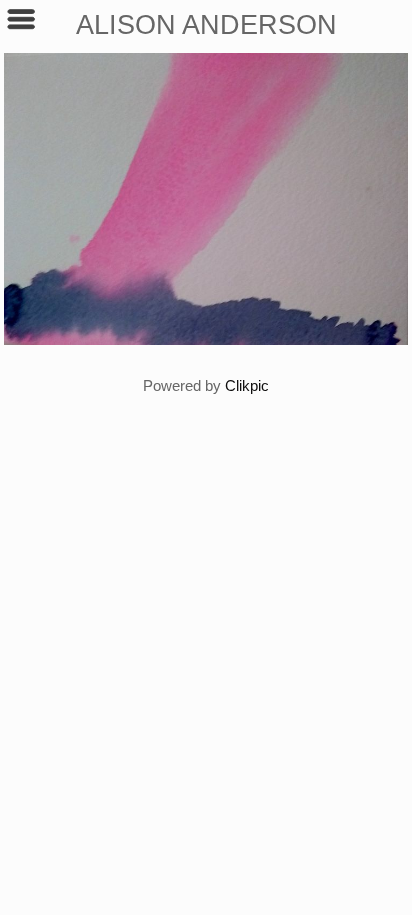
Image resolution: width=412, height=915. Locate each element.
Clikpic (247, 385)
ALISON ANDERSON (206, 24)
